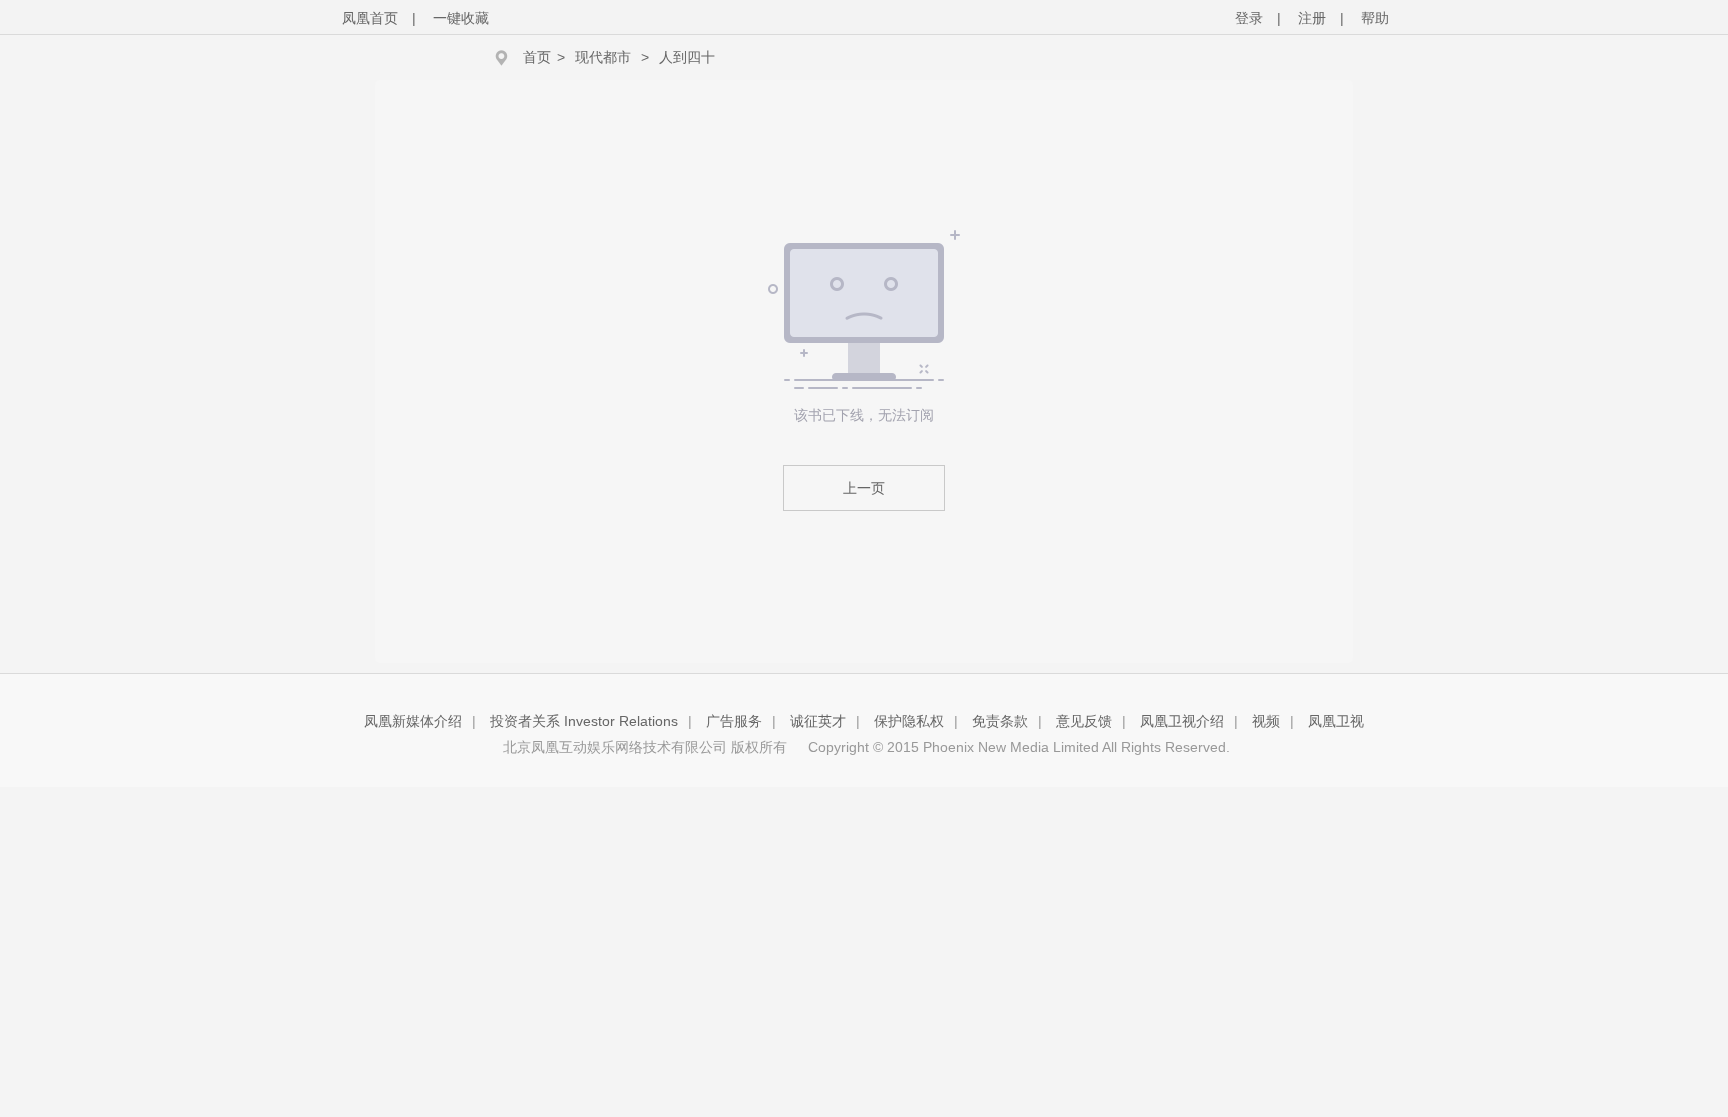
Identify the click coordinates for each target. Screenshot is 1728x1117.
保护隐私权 (909, 721)
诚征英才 (818, 721)
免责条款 (1000, 721)
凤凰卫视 (1336, 721)
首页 (537, 57)
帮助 (1375, 18)
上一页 (864, 488)
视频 (1266, 721)
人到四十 (687, 57)
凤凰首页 (370, 18)
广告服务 (734, 721)
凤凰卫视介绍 (1182, 721)
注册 (1312, 18)
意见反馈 (1084, 721)
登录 (1249, 18)
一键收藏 (461, 18)
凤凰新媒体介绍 (413, 721)
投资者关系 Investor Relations (584, 721)
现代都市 (603, 57)
